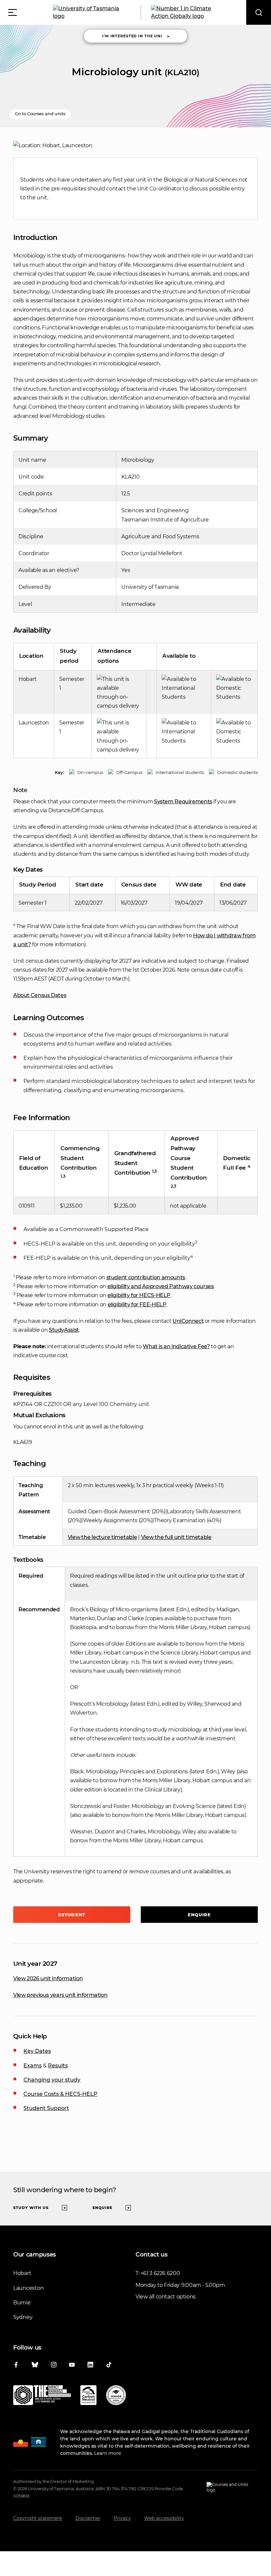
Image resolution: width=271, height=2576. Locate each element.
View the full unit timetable (176, 1537)
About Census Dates (40, 995)
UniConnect (188, 1321)
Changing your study (52, 2080)
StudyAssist (64, 1330)
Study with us (31, 2208)
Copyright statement (38, 2518)
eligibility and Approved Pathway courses (161, 1286)
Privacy (122, 2518)
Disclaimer (88, 2518)
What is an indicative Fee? (176, 1346)
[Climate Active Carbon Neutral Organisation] (88, 2396)
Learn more (108, 2453)
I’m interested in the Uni (132, 36)
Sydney (23, 2317)
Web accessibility (164, 2518)
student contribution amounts (146, 1277)
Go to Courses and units (40, 114)
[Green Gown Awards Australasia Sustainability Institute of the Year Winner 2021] (116, 2396)
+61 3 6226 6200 (160, 2273)
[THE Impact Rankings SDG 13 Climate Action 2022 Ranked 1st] (42, 2396)
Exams (33, 2066)
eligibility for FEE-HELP (137, 1305)
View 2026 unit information (48, 1978)
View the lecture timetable (102, 1537)
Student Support (46, 2108)
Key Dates (37, 2051)
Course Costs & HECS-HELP (60, 2094)
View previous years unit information (60, 1995)
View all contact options (166, 2297)
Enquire (199, 1915)
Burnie (22, 2303)
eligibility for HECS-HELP (139, 1295)
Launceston (28, 2288)
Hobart (22, 2273)
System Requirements (183, 802)
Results (58, 2066)
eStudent (72, 1915)
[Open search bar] (259, 12)
